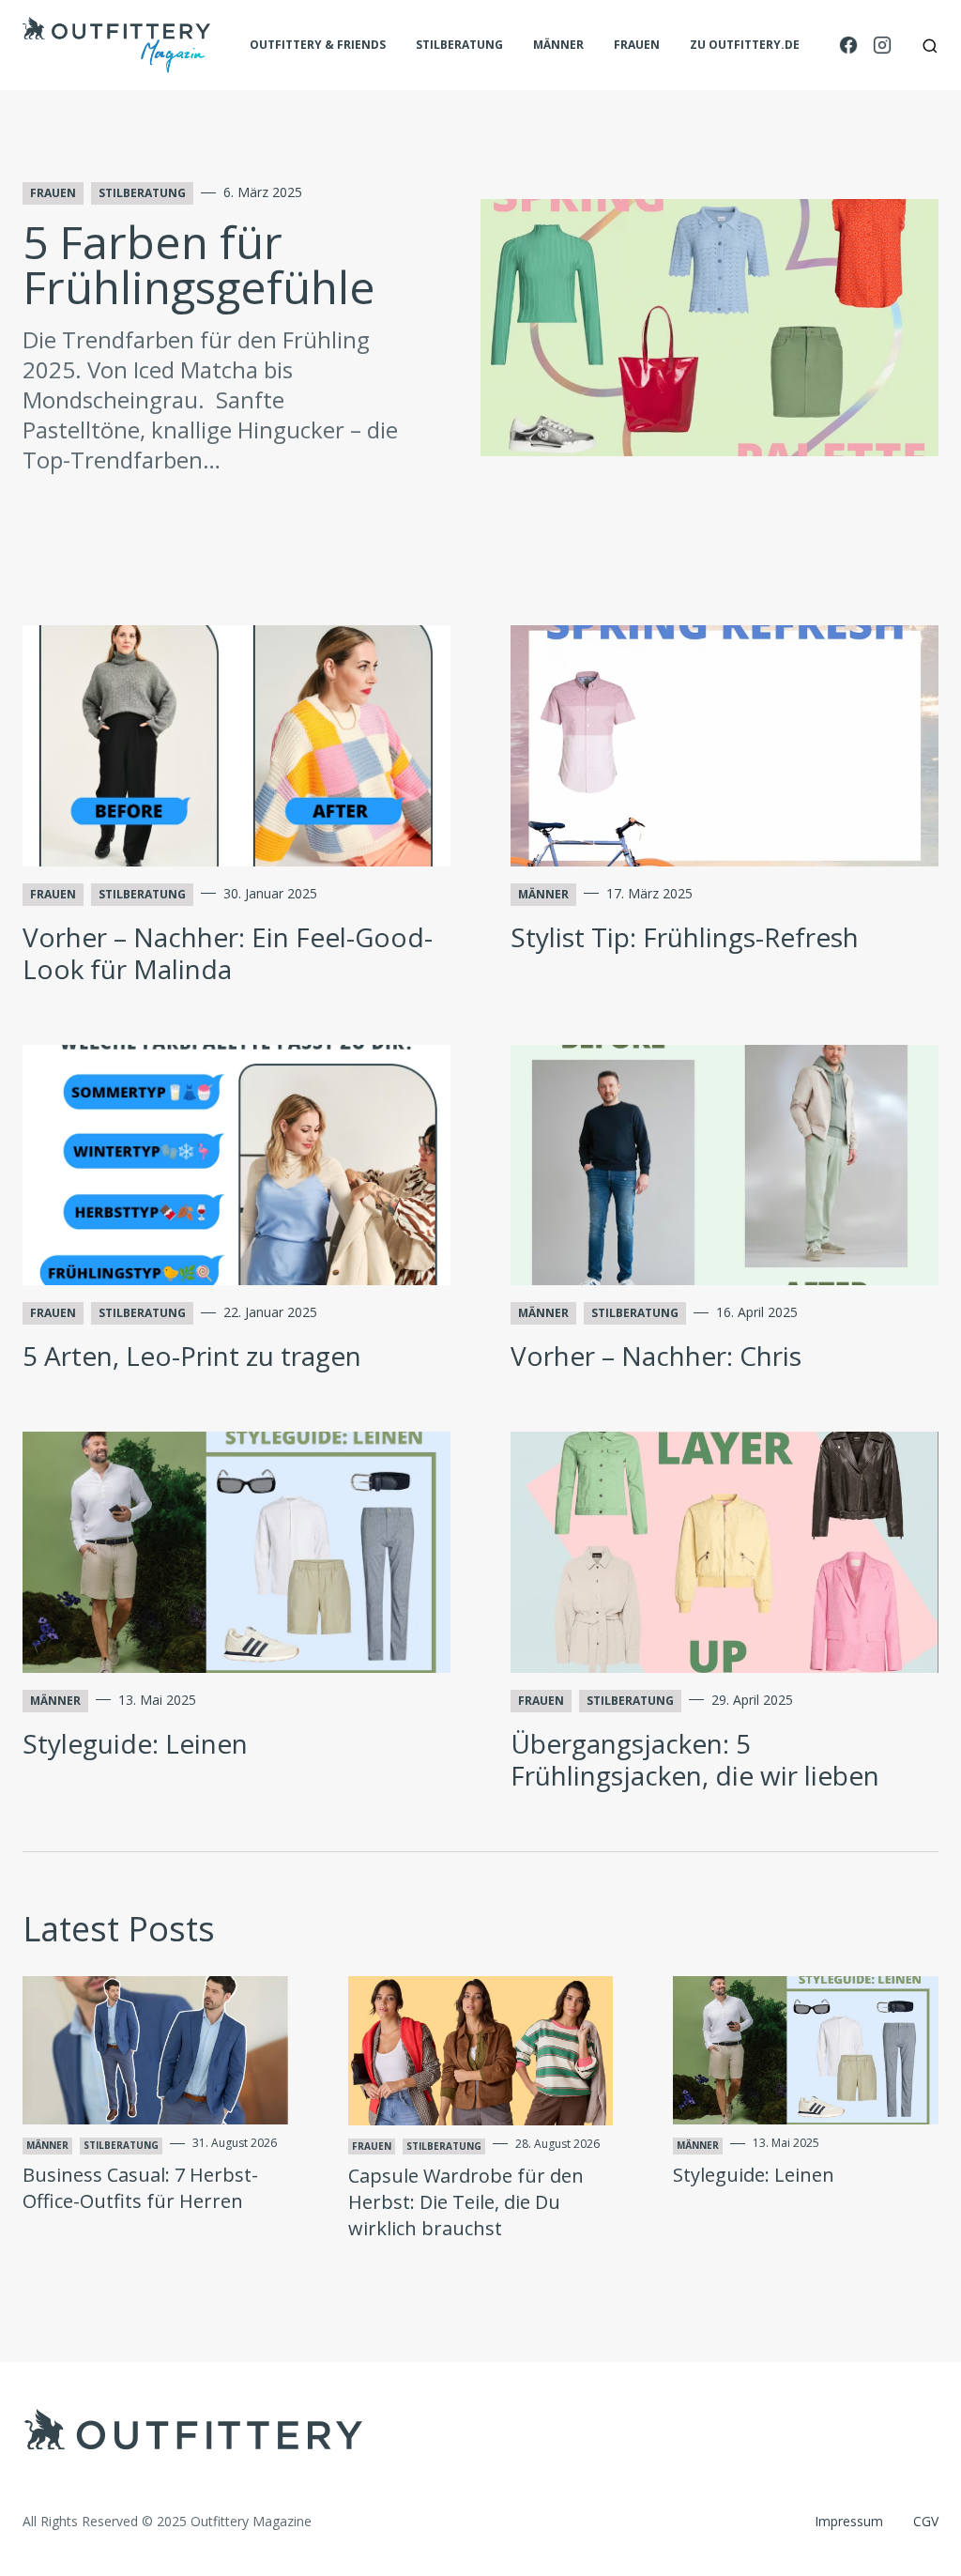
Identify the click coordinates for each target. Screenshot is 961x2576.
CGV (926, 2521)
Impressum (849, 2521)
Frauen (637, 45)
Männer (558, 45)
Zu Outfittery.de (745, 45)
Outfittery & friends (318, 45)
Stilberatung (459, 45)
